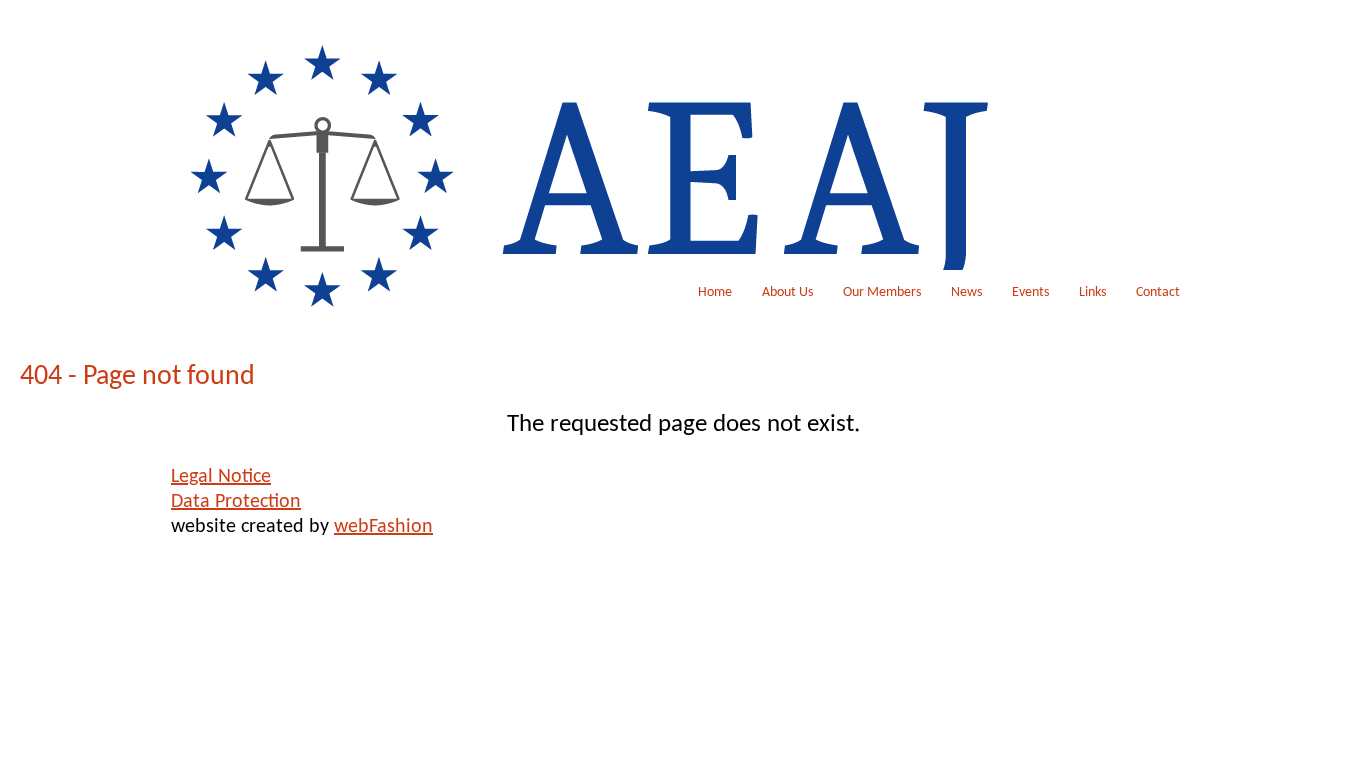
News (966, 292)
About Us (787, 292)
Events (1030, 292)
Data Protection (236, 502)
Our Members (882, 292)
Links (1092, 292)
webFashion (383, 527)
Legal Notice (221, 477)
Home (715, 292)
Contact (1158, 292)
